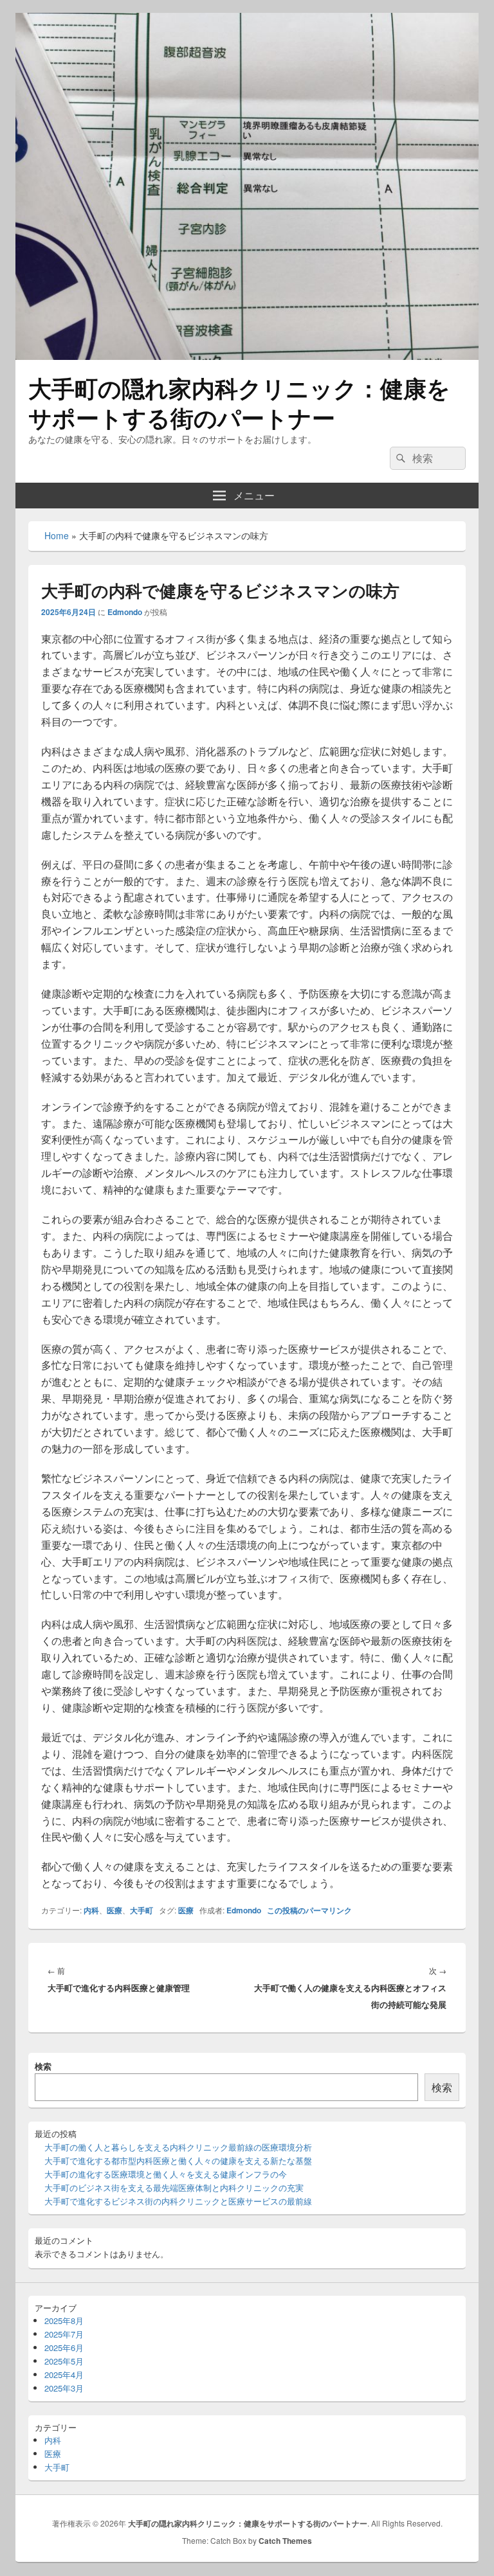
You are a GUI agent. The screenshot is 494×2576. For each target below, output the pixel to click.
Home (57, 535)
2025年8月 (64, 2321)
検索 (43, 2066)
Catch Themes (285, 2541)
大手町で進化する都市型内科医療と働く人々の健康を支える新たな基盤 (178, 2160)
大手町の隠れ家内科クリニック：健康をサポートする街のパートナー (239, 402)
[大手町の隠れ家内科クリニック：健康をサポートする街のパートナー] (247, 356)
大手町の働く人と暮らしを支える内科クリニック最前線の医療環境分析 (178, 2147)
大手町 (142, 1910)
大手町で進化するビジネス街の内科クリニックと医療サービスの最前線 (178, 2201)
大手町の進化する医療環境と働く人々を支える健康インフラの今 (166, 2174)
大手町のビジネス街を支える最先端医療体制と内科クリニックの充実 (174, 2187)
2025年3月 (64, 2388)
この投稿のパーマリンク (309, 1910)
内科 (91, 1910)
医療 (114, 1910)
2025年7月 (64, 2334)
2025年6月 (64, 2348)
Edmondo (125, 612)
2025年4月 (64, 2375)
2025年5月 (64, 2361)
